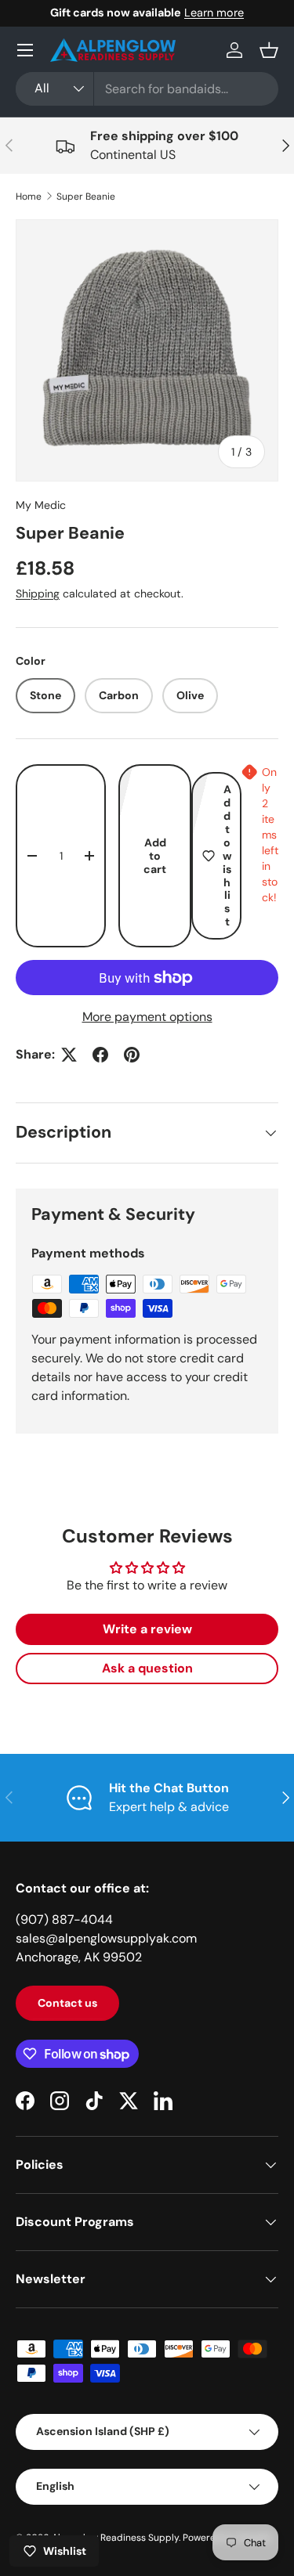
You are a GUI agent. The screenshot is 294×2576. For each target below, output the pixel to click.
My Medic (41, 505)
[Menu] (25, 50)
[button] (269, 50)
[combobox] (147, 89)
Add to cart (155, 856)
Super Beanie (86, 197)
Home (29, 197)
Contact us (67, 2003)
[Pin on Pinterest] (132, 1055)
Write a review (147, 1629)
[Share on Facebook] (100, 1055)
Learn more (214, 13)
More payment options (147, 1017)
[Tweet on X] (69, 1055)
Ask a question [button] (147, 1668)
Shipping (38, 593)
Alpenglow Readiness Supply (115, 2538)
